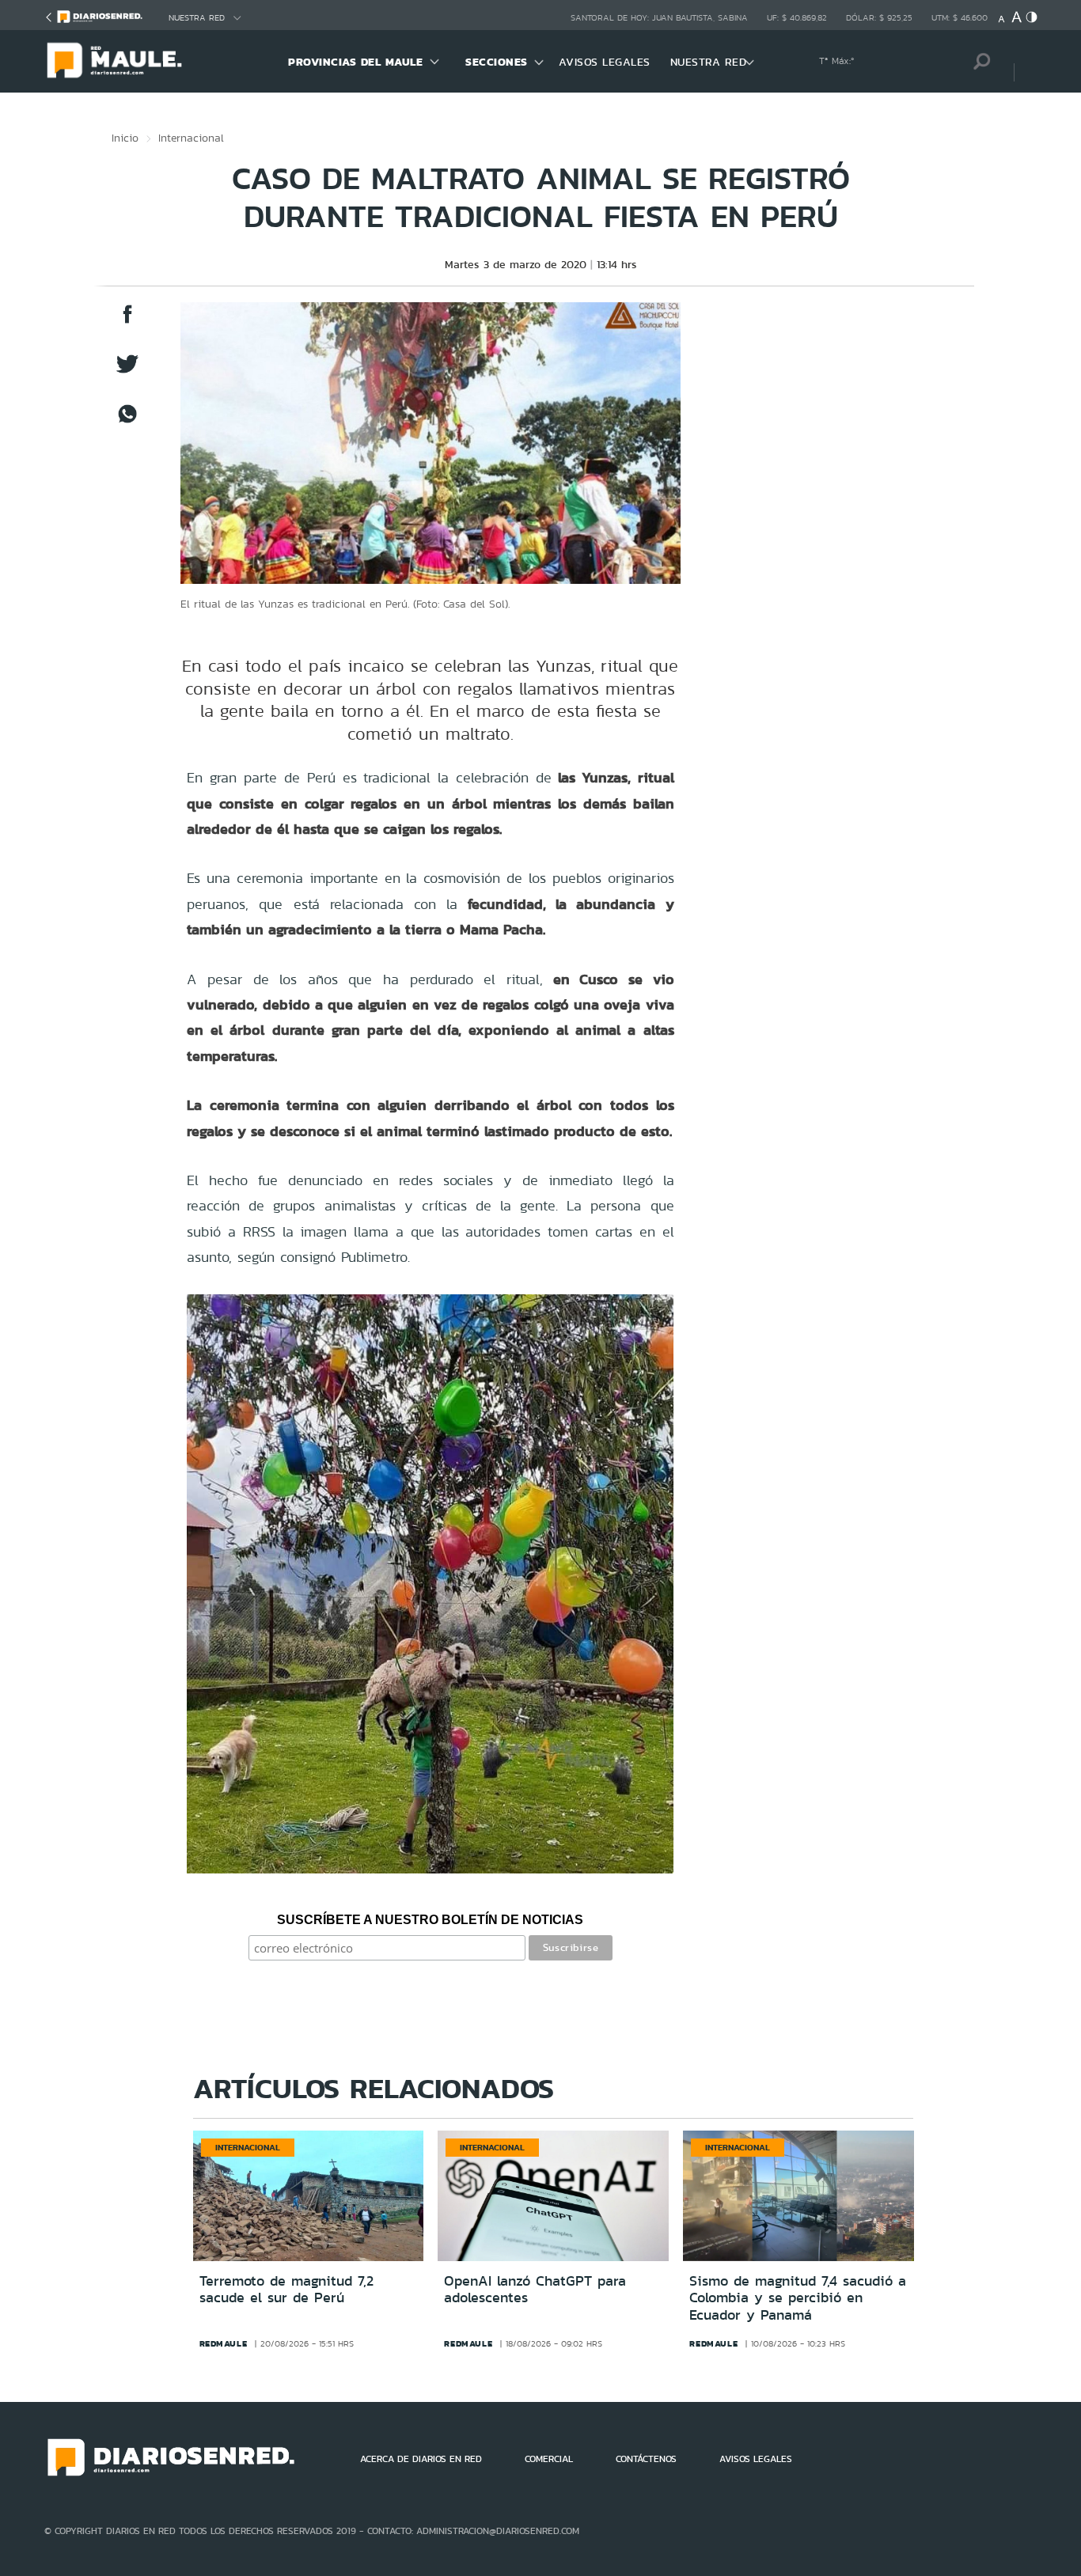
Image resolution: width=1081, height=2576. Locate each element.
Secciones (497, 62)
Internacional (191, 138)
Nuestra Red (197, 18)
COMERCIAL (549, 2459)
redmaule (224, 2343)
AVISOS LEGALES (605, 62)
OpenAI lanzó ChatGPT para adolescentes (535, 2290)
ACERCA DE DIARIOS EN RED (421, 2459)
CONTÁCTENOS (646, 2459)
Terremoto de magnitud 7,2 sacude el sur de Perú (286, 2290)
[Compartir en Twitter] (127, 371)
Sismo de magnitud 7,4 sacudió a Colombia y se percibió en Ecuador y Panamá (798, 2298)
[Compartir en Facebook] (127, 322)
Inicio (125, 138)
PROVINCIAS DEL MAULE (355, 62)
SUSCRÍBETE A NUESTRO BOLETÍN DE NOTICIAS (430, 1920)
